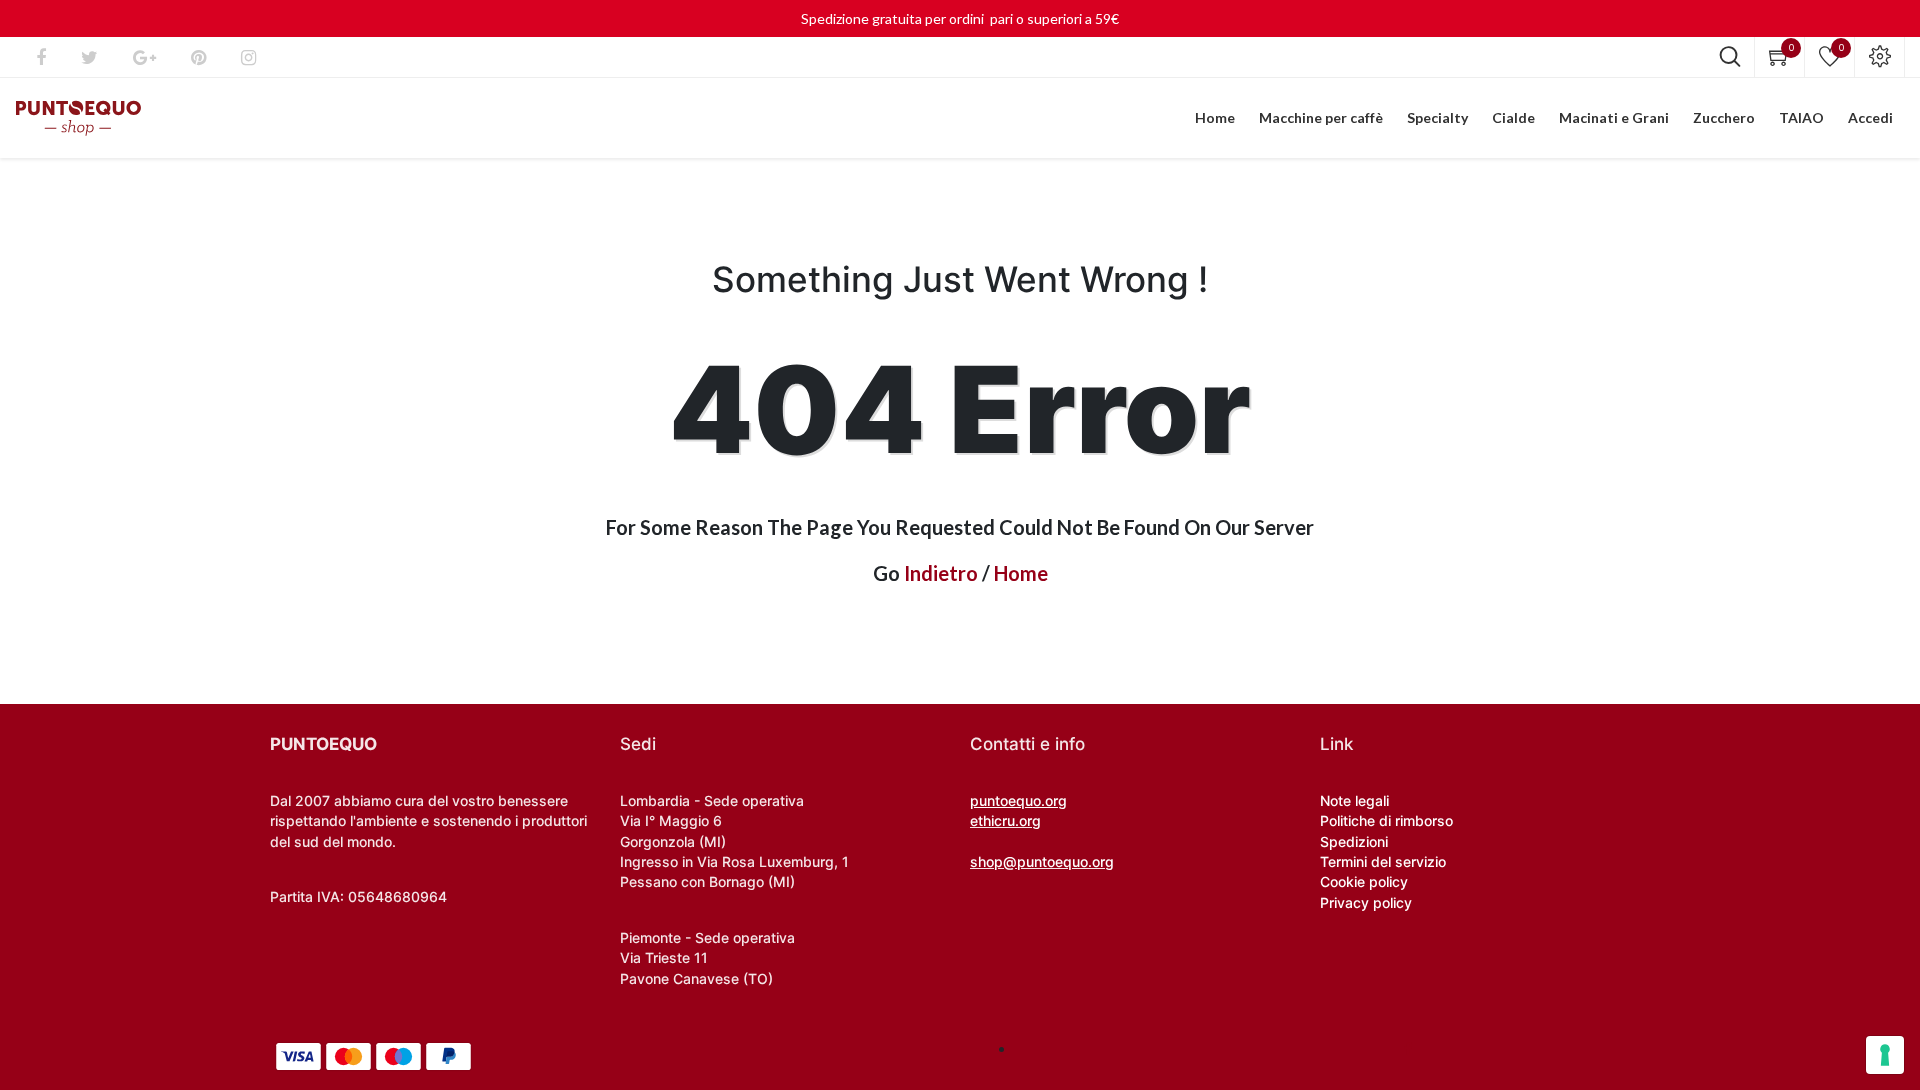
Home (1021, 573)
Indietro (941, 573)
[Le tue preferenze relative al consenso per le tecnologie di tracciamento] (1885, 1055)
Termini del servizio (1383, 861)
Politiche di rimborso (1386, 820)
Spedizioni (1354, 841)
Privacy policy (1366, 902)
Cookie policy (1364, 881)
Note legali (1354, 800)
